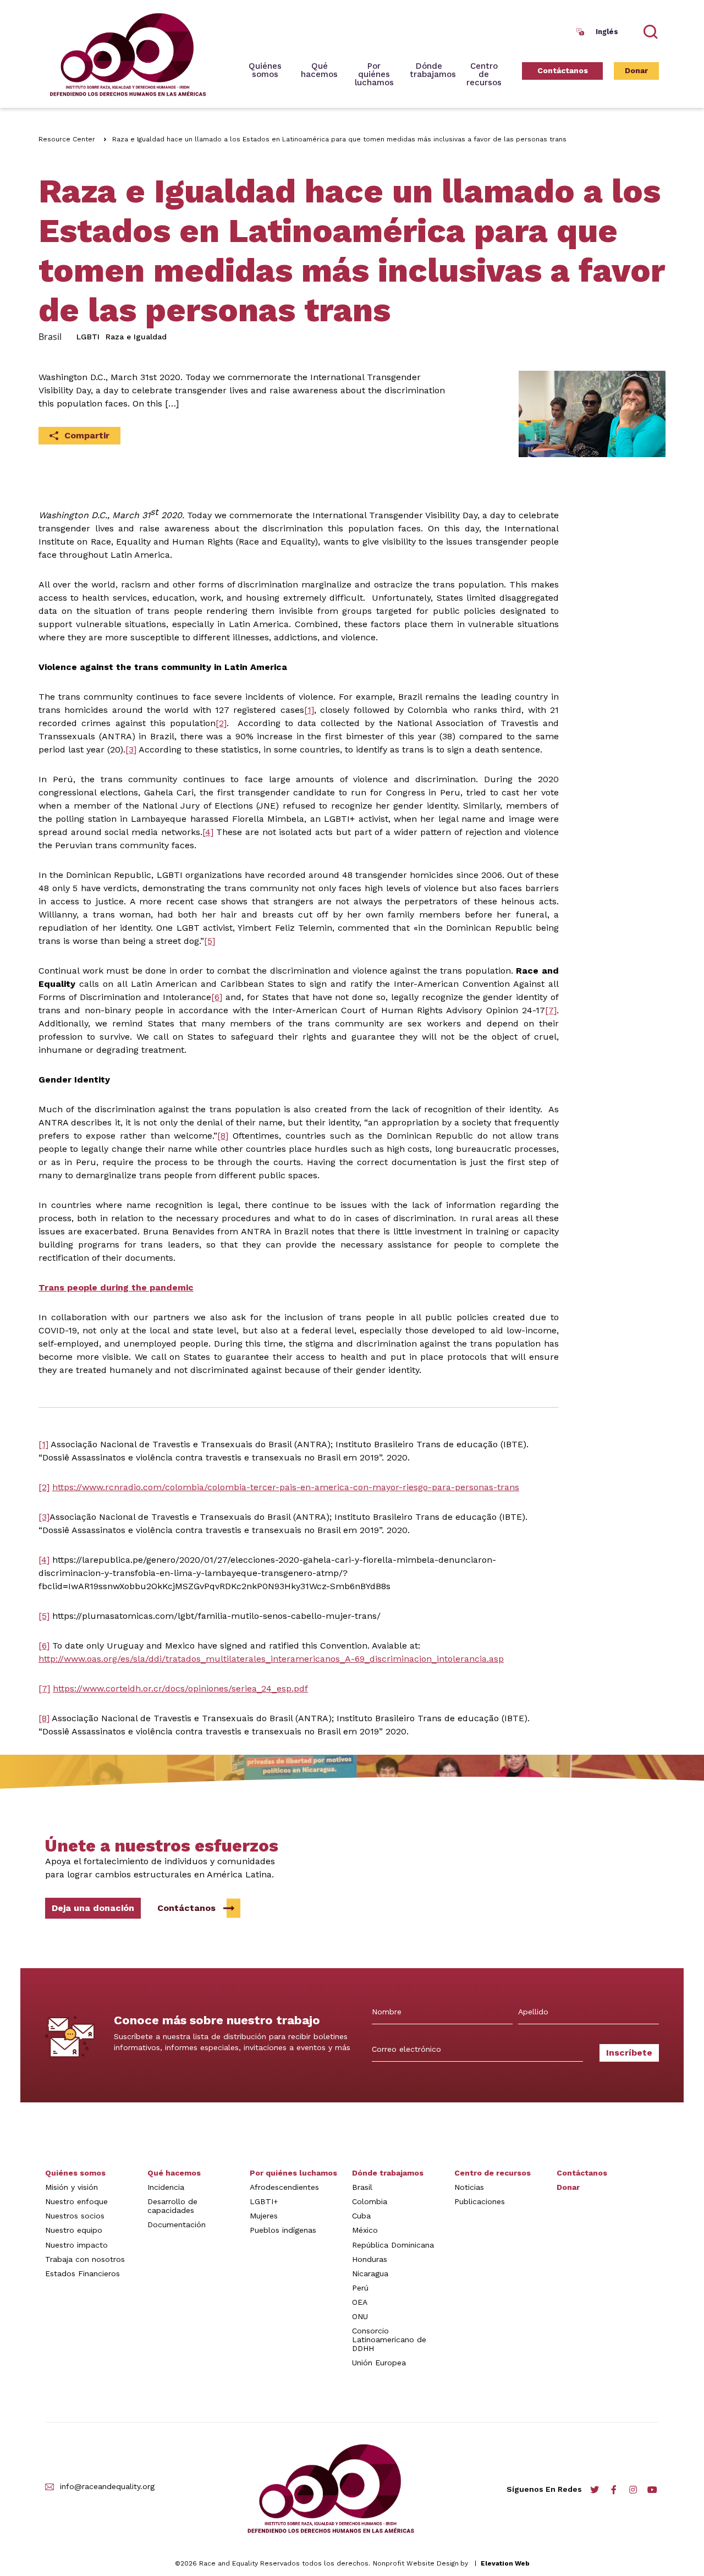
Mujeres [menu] (264, 2216)
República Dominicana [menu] (393, 2245)
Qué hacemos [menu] (174, 2173)
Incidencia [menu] (166, 2187)
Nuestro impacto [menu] (76, 2245)
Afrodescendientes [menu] (284, 2187)
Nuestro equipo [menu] (74, 2230)
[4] (208, 832)
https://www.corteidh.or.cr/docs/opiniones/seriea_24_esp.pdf (180, 1688)
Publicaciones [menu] (480, 2201)
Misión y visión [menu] (71, 2187)
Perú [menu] (360, 2288)
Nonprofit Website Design (416, 2563)
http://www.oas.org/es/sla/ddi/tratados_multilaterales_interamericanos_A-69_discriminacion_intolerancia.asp (271, 1659)
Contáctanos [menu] (563, 70)
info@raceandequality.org (107, 2487)
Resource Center (67, 139)
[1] (309, 710)
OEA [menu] (360, 2302)
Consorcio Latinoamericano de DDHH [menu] (389, 2339)
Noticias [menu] (469, 2187)
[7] (551, 1010)
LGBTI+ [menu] (264, 2201)
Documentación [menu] (177, 2225)
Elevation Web (505, 2563)
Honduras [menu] (370, 2259)
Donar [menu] (636, 70)
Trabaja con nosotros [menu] (85, 2259)
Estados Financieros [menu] (82, 2273)
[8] (223, 1136)
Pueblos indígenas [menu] (283, 2230)
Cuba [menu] (361, 2216)
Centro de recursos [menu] (484, 75)
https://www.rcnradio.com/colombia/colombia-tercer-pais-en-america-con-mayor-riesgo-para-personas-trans (286, 1487)
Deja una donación (93, 1908)
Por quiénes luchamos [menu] (293, 2173)
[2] (221, 723)
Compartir (87, 435)
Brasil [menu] (362, 2187)
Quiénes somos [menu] (265, 71)
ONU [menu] (360, 2316)
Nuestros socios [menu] (75, 2216)
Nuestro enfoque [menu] (76, 2201)
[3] (131, 749)
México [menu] (365, 2230)
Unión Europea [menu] (379, 2363)
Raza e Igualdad (136, 337)
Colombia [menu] (370, 2201)
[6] (217, 997)
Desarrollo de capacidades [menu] (172, 2206)
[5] (210, 941)
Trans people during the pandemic (116, 1287)
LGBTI (88, 337)
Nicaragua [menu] (370, 2273)
